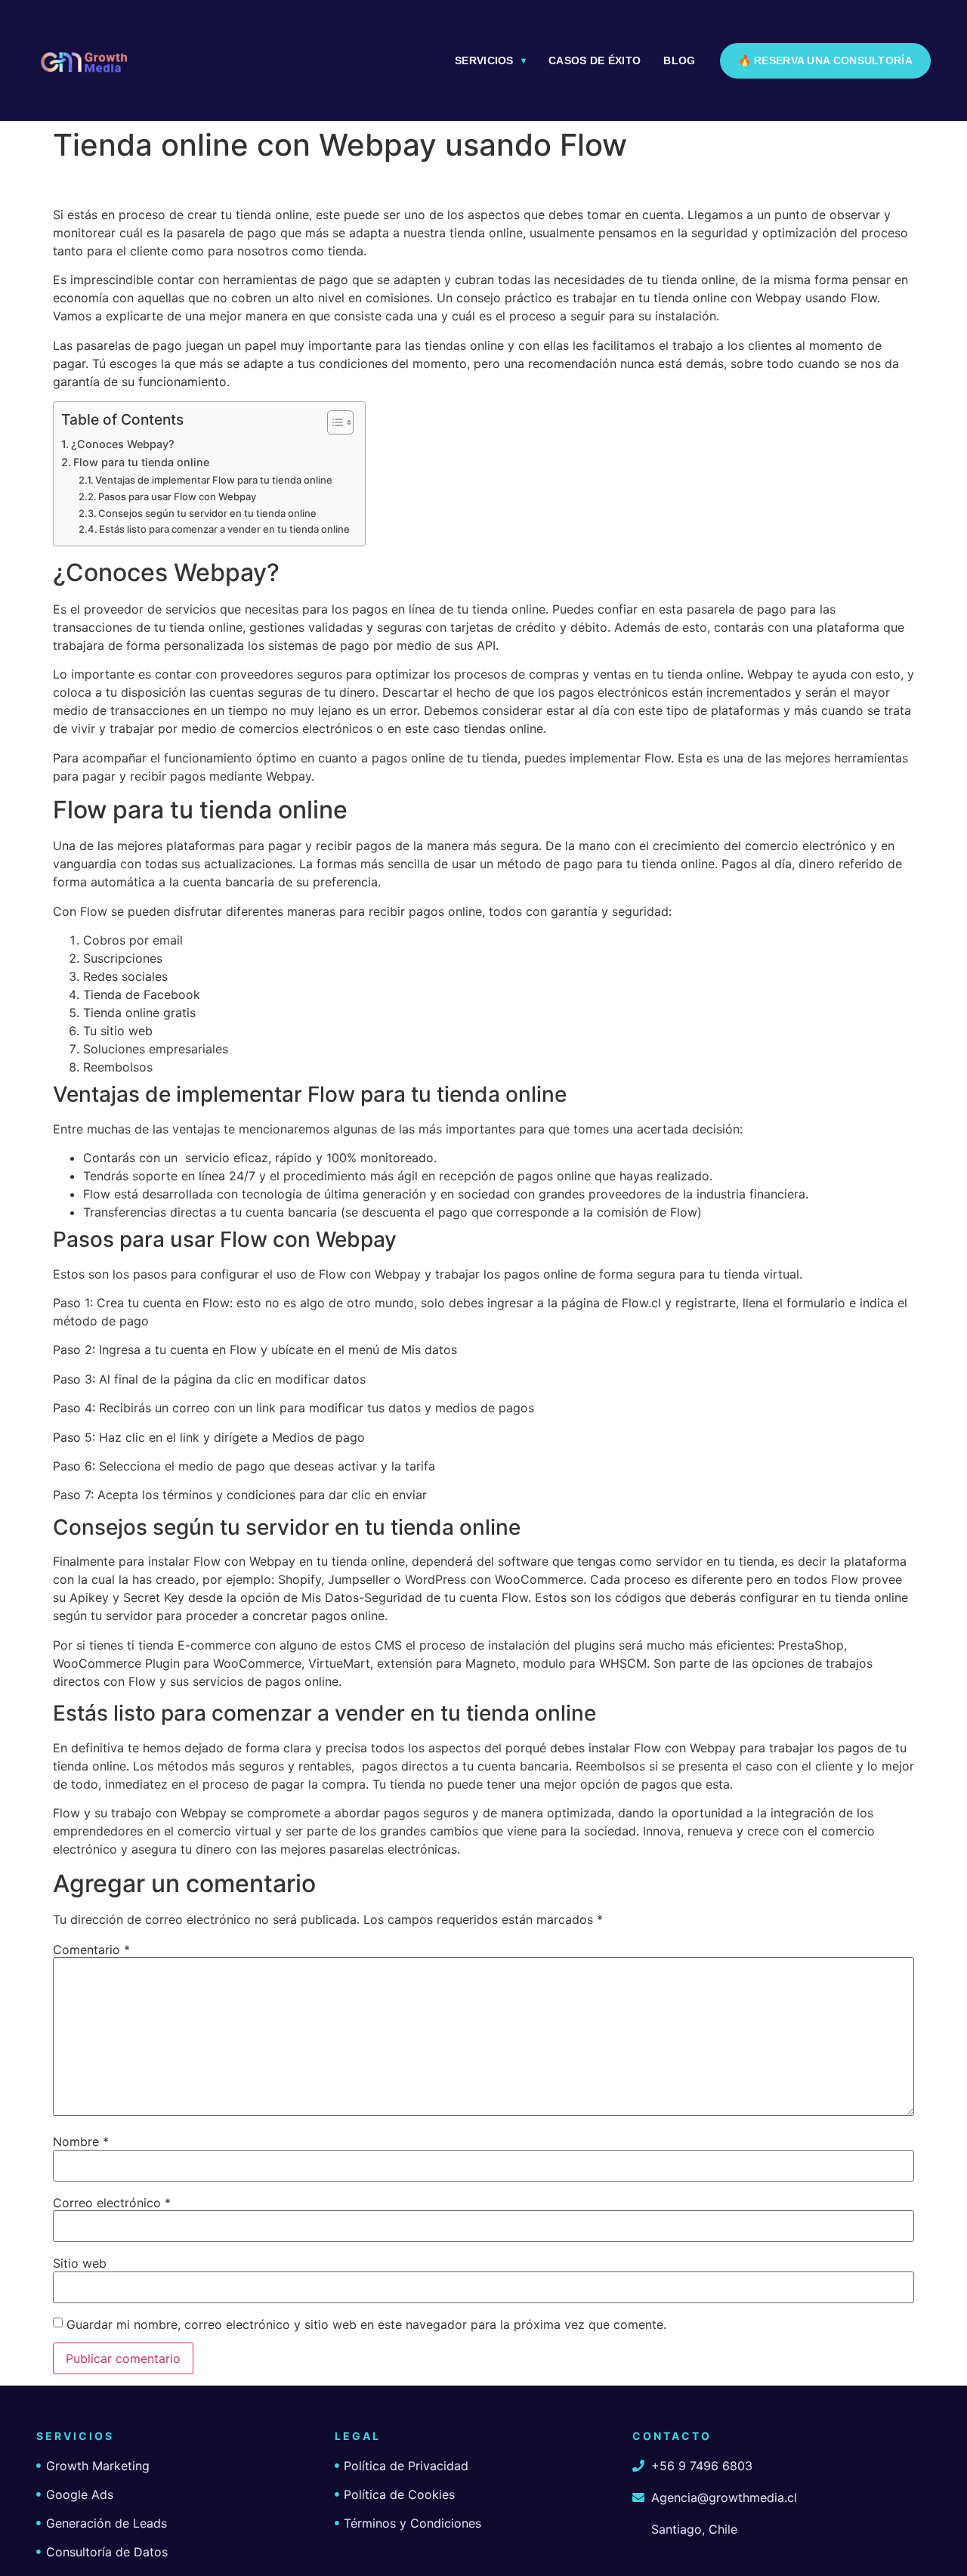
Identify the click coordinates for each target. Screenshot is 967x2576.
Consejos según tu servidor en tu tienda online (207, 513)
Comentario (91, 1950)
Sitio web (80, 2263)
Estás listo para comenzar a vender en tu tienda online (224, 529)
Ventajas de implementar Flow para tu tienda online (214, 480)
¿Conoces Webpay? (123, 444)
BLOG (679, 60)
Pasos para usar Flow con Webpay (177, 496)
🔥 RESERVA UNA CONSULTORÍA (826, 60)
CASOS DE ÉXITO (595, 60)
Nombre (81, 2142)
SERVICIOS (484, 60)
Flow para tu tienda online (141, 462)
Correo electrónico (112, 2203)
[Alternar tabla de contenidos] (333, 422)
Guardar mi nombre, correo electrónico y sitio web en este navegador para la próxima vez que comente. (366, 2324)
